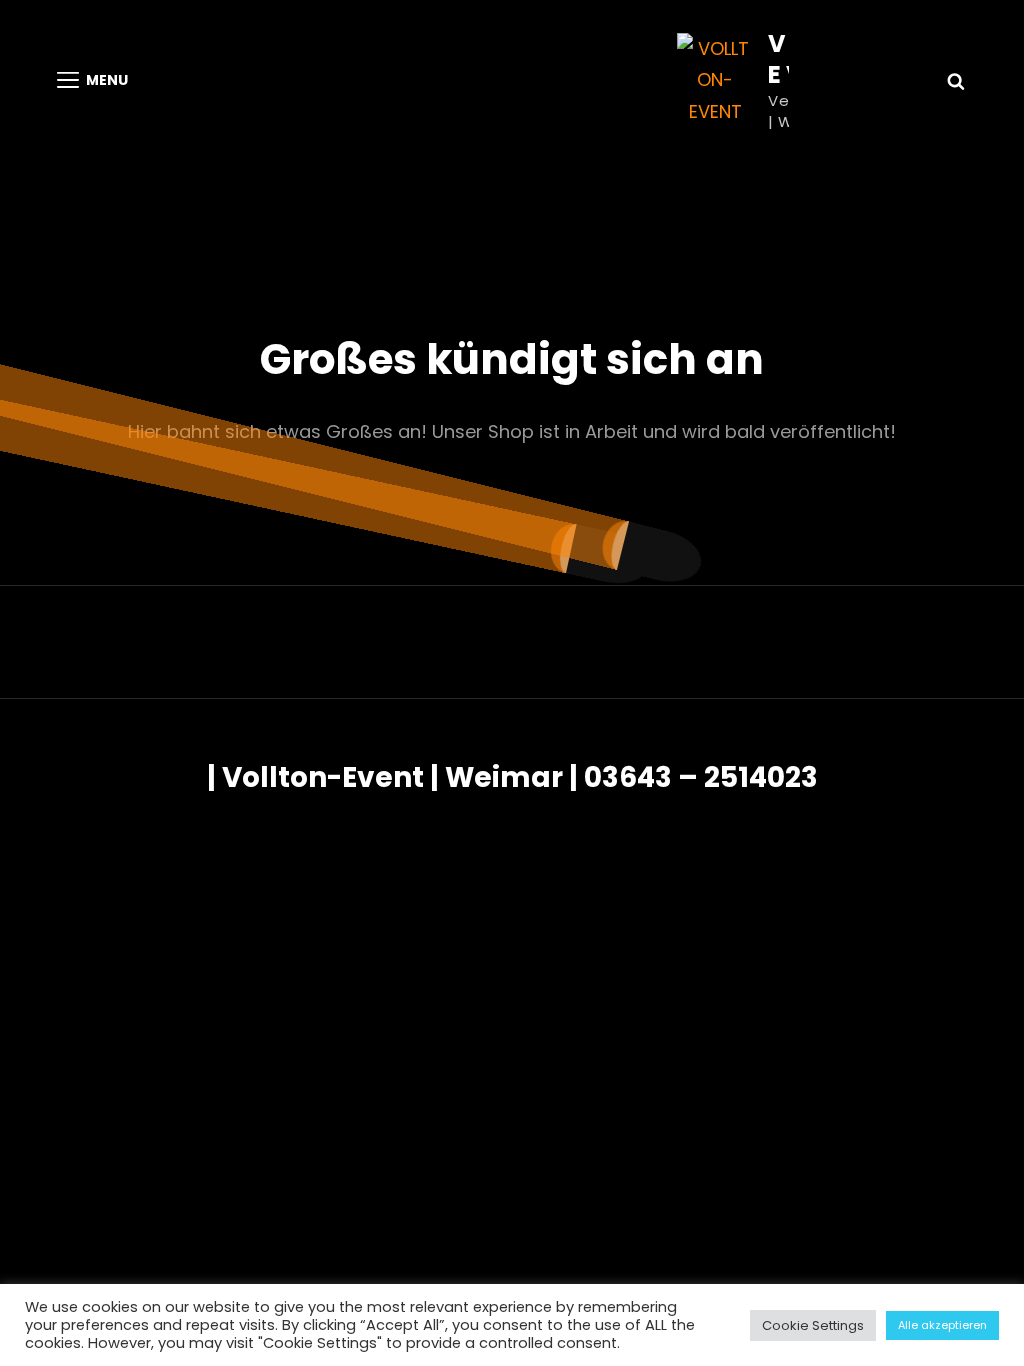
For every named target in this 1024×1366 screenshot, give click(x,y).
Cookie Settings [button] (813, 1325)
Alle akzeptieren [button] (942, 1325)
